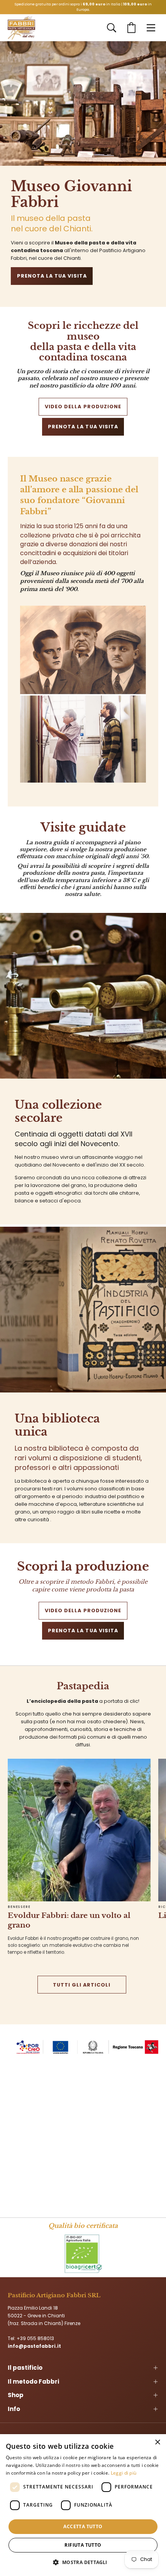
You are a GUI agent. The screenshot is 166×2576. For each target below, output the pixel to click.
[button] (112, 28)
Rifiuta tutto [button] (83, 2545)
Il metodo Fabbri (33, 2382)
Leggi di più (124, 2473)
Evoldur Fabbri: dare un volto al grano (69, 1920)
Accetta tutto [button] (83, 2526)
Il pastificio (25, 2368)
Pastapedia (83, 1686)
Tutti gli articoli (82, 1985)
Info (14, 2409)
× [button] (157, 2442)
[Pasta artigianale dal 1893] (21, 28)
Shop (16, 2395)
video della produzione (83, 407)
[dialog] (83, 2505)
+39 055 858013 (35, 2338)
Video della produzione (83, 1610)
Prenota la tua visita (52, 276)
